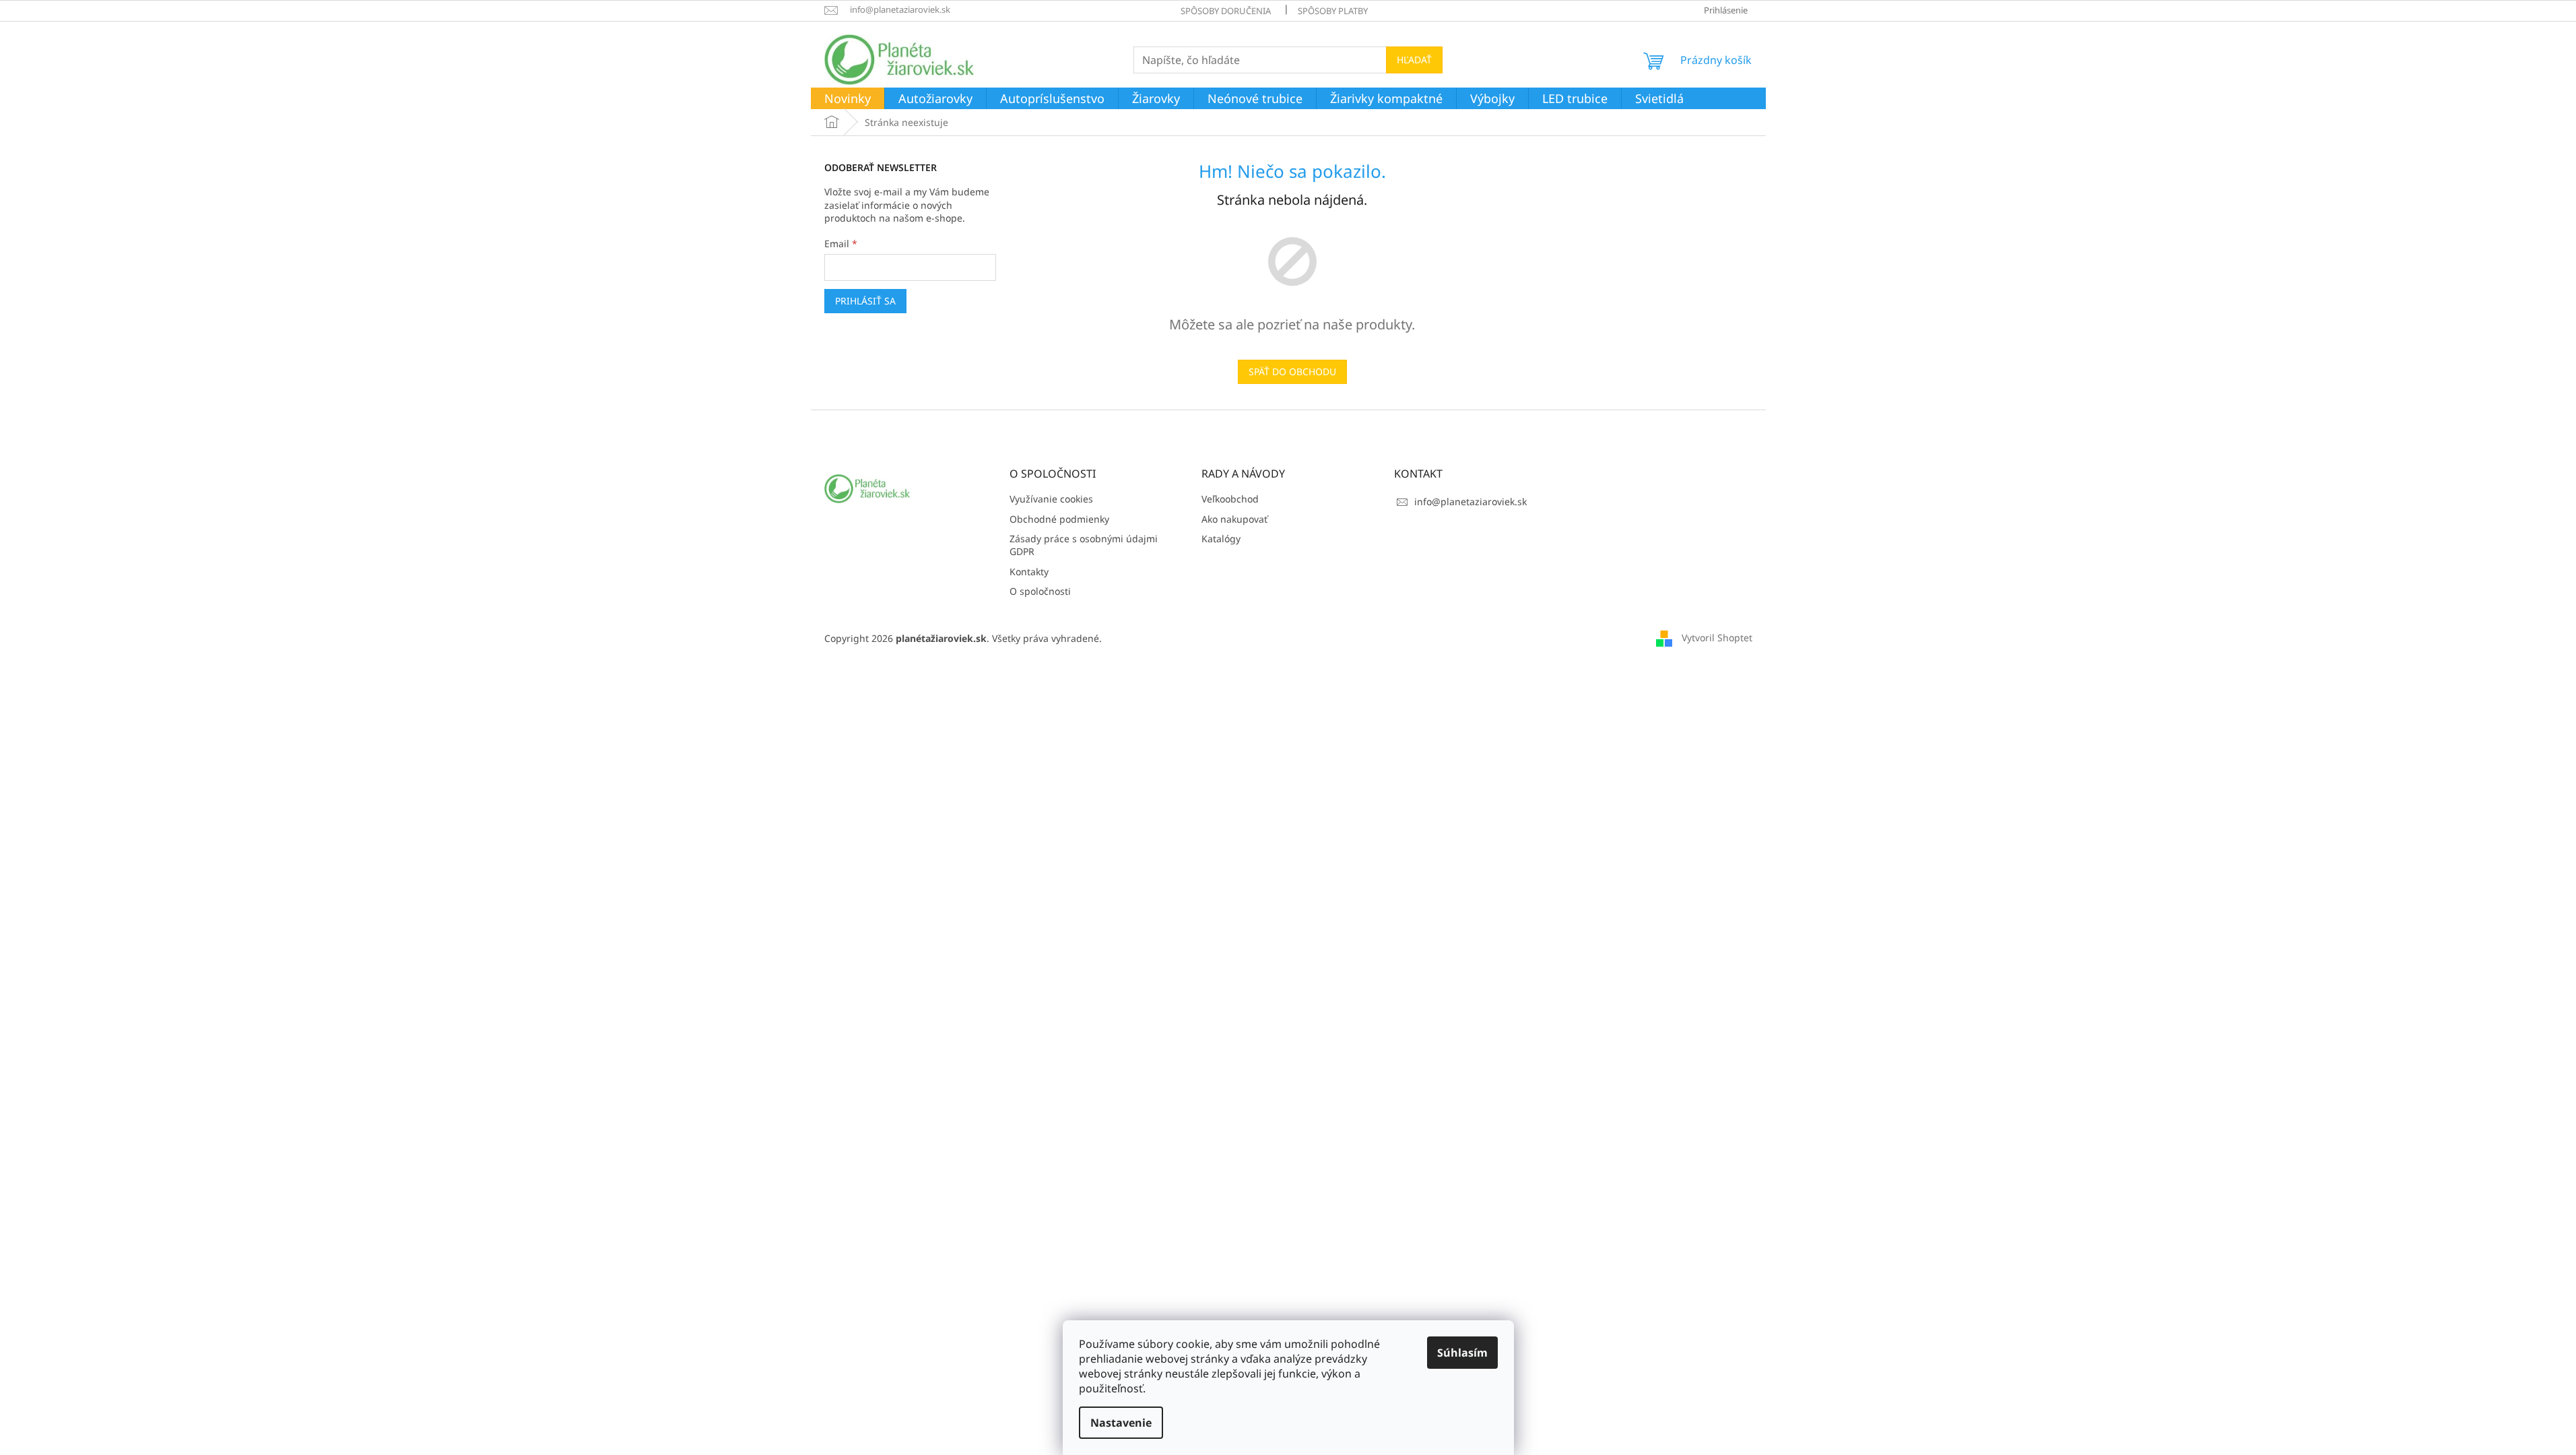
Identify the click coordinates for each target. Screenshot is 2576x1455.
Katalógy (1221, 539)
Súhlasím (1462, 1353)
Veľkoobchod (1230, 499)
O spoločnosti (1040, 591)
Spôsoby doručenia (1226, 11)
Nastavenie (1121, 1423)
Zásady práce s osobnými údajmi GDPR (1084, 545)
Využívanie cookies (1051, 499)
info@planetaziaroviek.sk (1471, 502)
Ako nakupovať (1234, 519)
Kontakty (1029, 572)
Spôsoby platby (1333, 11)
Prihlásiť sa (865, 301)
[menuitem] (848, 99)
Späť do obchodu (1292, 371)
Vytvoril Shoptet (1717, 638)
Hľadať (1414, 60)
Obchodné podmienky (1059, 519)
